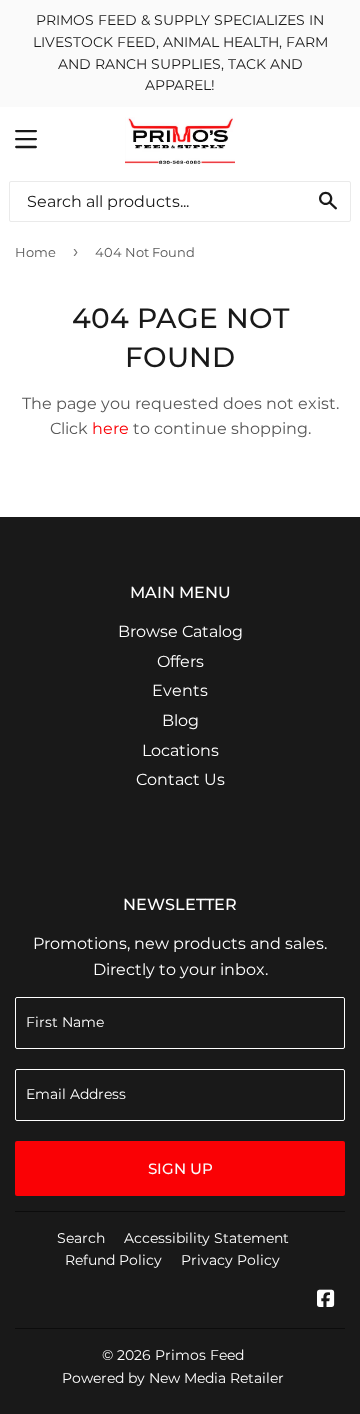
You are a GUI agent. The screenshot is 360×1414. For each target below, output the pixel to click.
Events (180, 690)
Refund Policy (113, 1260)
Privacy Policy (230, 1260)
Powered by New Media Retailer (173, 1378)
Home (35, 252)
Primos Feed (199, 1355)
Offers (180, 661)
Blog (180, 720)
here (110, 428)
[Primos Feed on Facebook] (326, 1300)
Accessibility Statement (206, 1238)
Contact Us (180, 779)
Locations (180, 750)
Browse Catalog (180, 631)
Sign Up (180, 1168)
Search (81, 1238)
